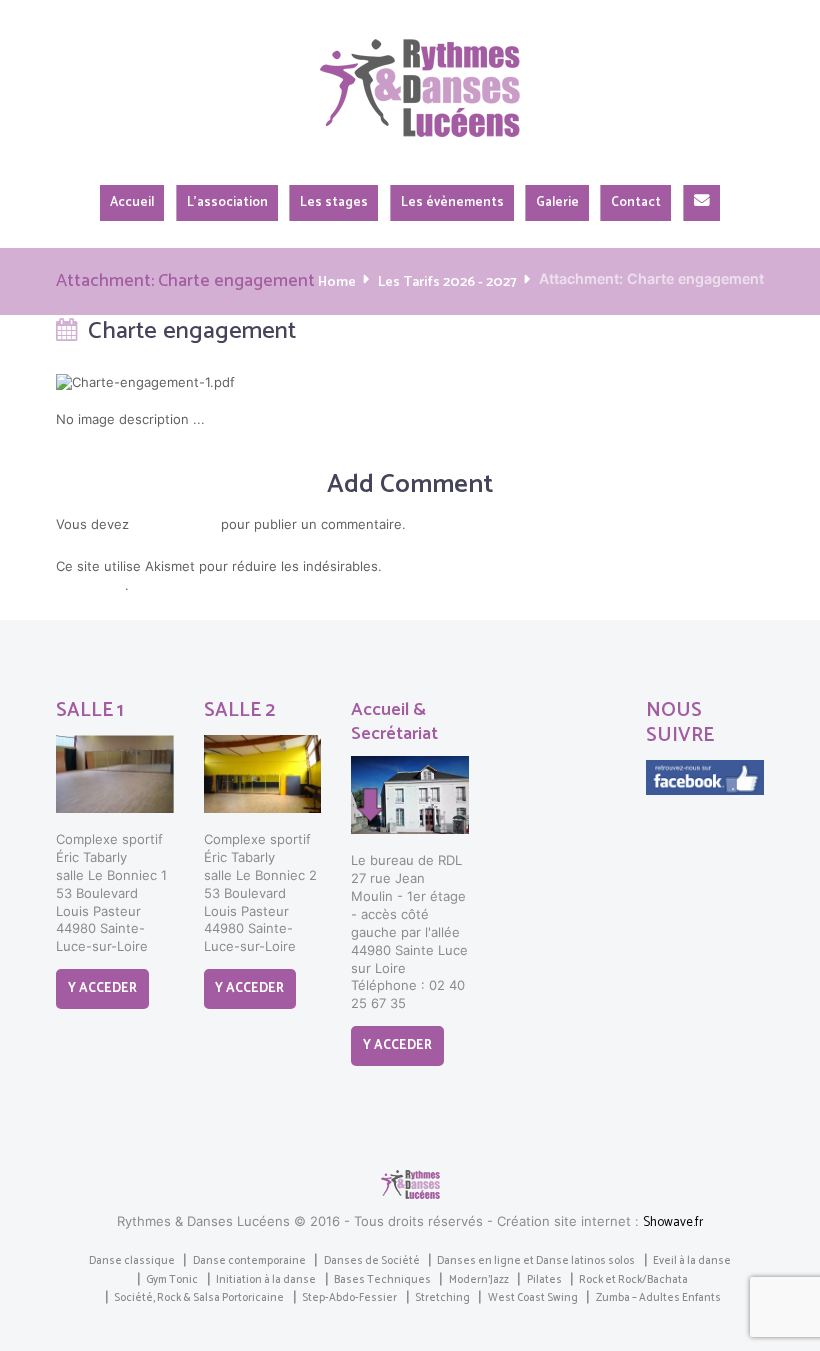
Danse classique (132, 1261)
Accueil (132, 202)
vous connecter (175, 525)
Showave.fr (673, 1222)
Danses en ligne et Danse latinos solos (536, 1261)
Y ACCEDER (102, 988)
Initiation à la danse (266, 1280)
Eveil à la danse (692, 1261)
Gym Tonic (172, 1280)
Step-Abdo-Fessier (349, 1298)
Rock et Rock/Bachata (633, 1280)
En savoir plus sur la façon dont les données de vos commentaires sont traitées (402, 577)
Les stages (334, 202)
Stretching (442, 1298)
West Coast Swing (533, 1298)
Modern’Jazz (479, 1280)
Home (337, 282)
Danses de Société (372, 1261)
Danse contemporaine (249, 1261)
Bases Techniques (382, 1280)
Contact (636, 202)
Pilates (544, 1280)
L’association (227, 202)
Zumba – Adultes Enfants (658, 1298)
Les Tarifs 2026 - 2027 (447, 282)
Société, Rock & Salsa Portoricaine (199, 1298)
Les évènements (452, 202)
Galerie (557, 202)
